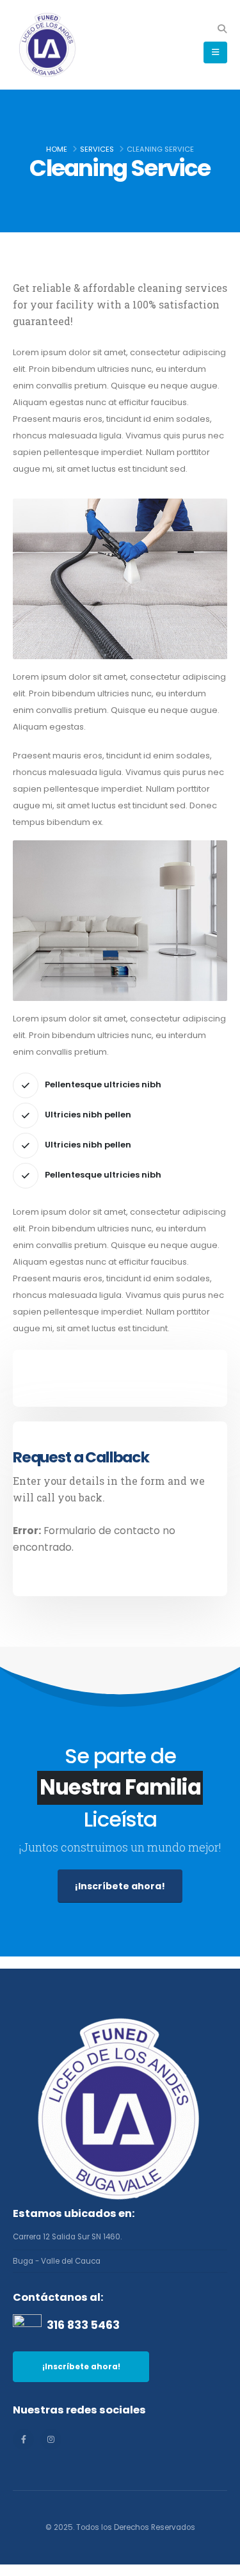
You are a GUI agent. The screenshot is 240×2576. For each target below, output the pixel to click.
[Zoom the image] (120, 2020)
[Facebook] (23, 2439)
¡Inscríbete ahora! (120, 1886)
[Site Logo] (48, 45)
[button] (222, 29)
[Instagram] (51, 2439)
